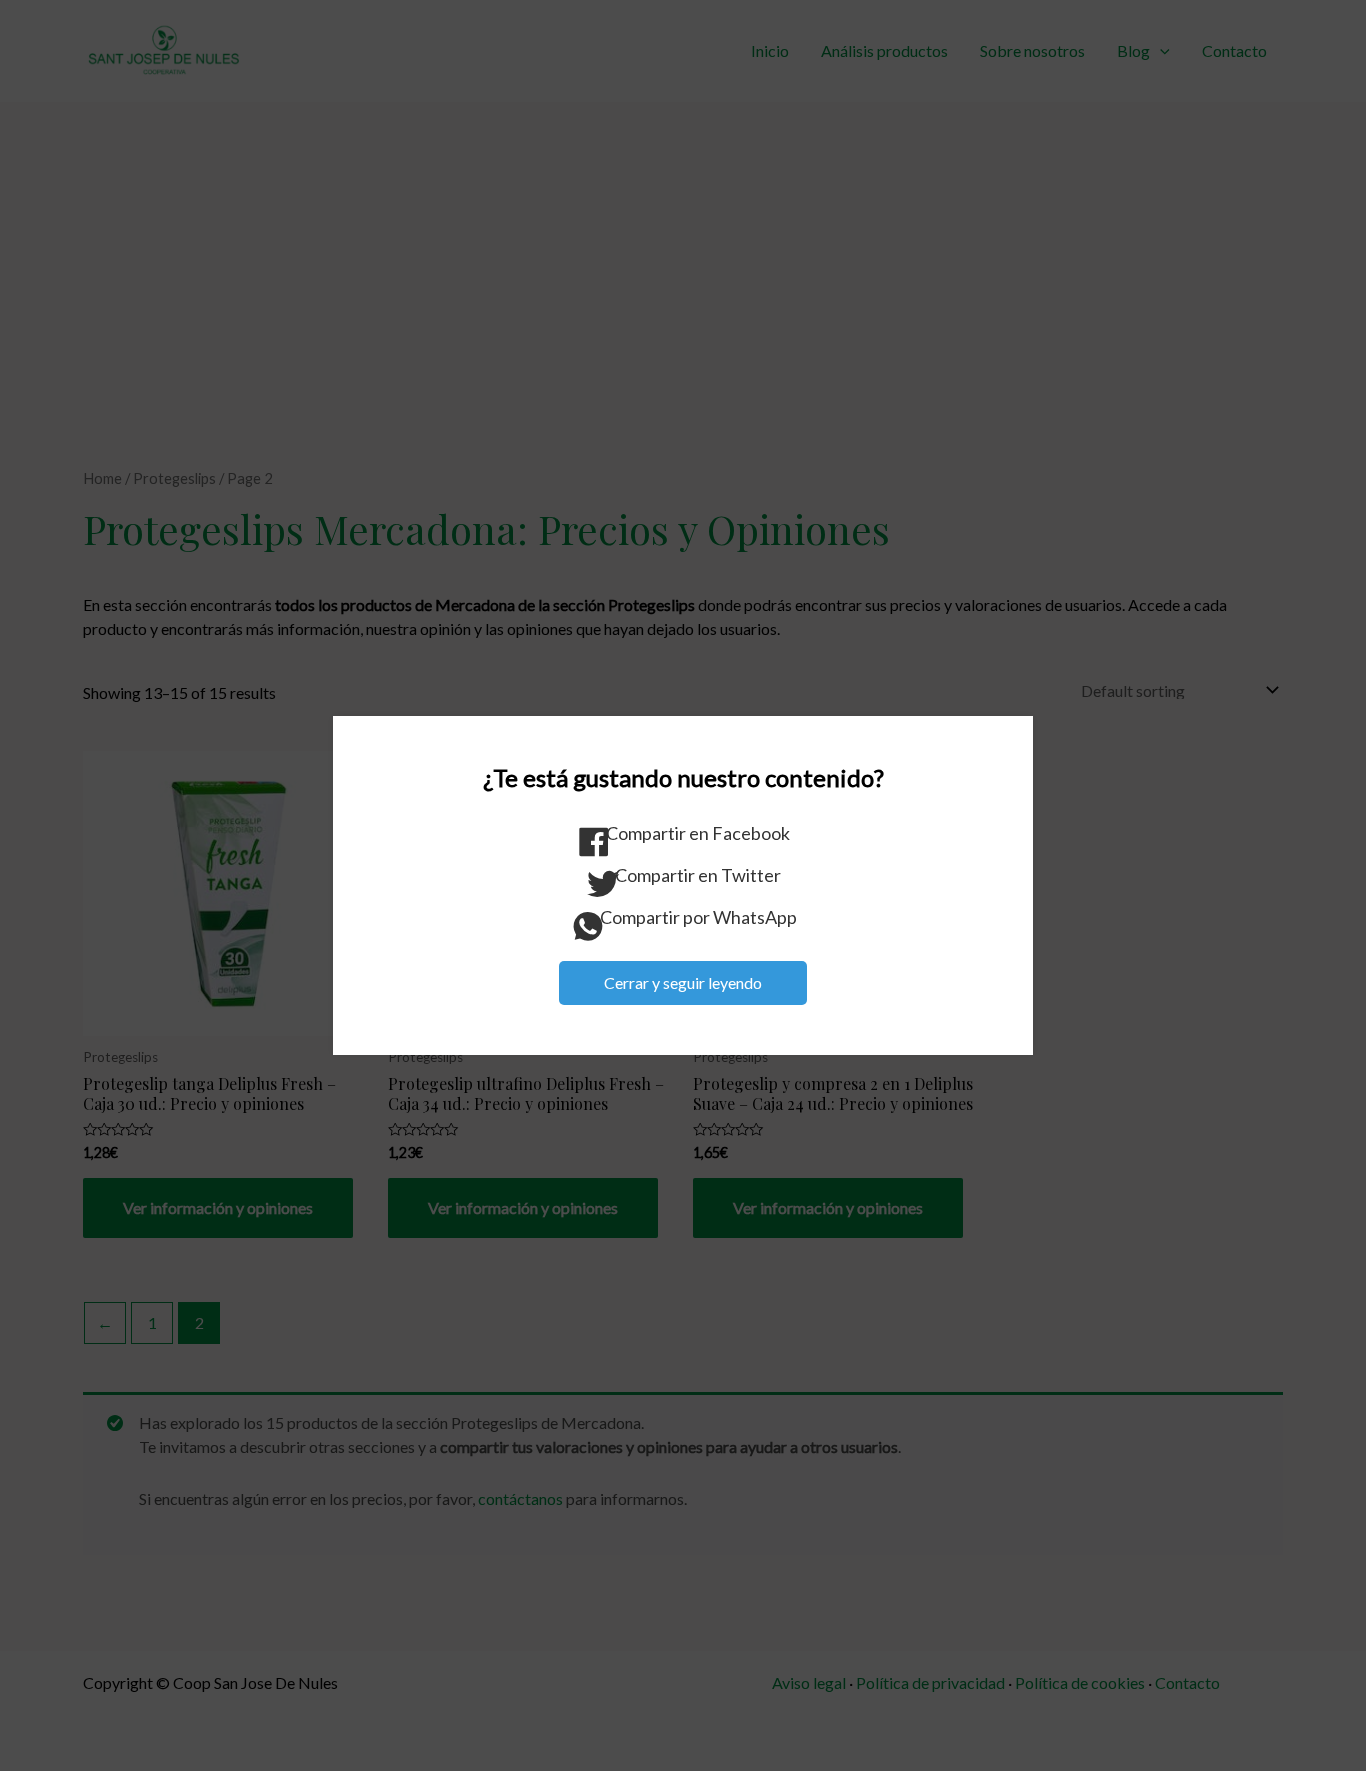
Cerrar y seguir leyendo (683, 982)
